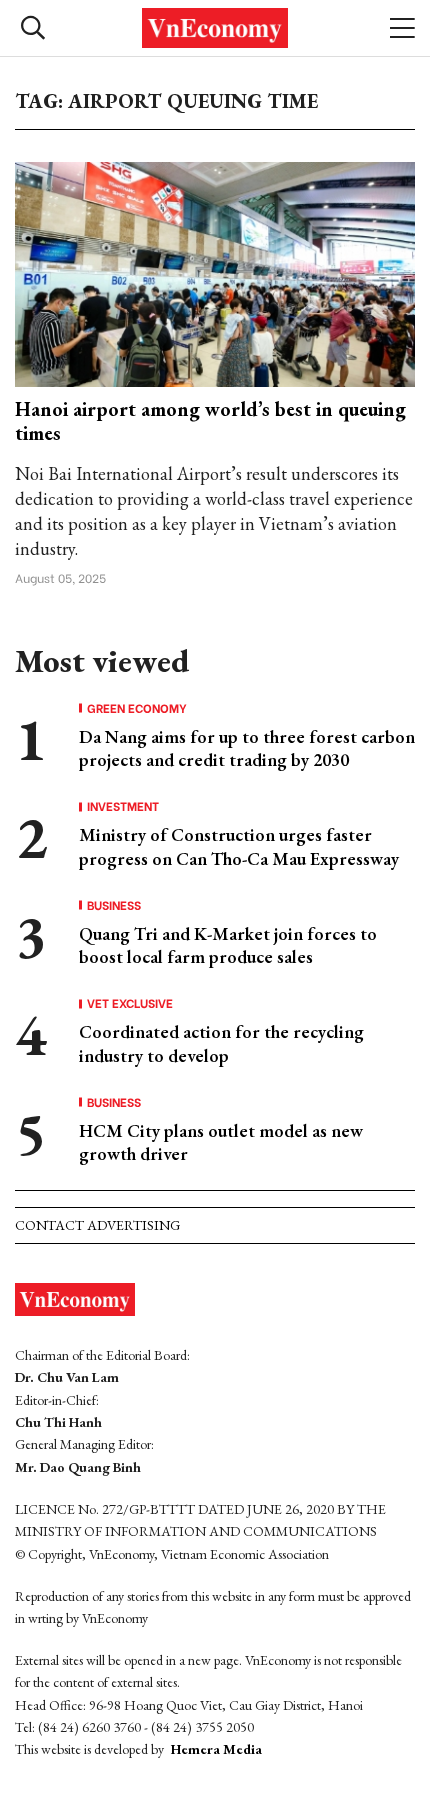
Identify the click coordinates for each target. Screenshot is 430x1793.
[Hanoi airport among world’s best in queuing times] (215, 272)
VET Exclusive (130, 1003)
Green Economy (137, 708)
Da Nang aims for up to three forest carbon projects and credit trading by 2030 (247, 748)
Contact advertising (97, 1225)
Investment (123, 806)
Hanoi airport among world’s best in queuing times (210, 421)
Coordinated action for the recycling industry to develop (221, 1043)
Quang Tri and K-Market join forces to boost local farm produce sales (228, 945)
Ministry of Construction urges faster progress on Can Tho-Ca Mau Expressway (239, 846)
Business (114, 905)
